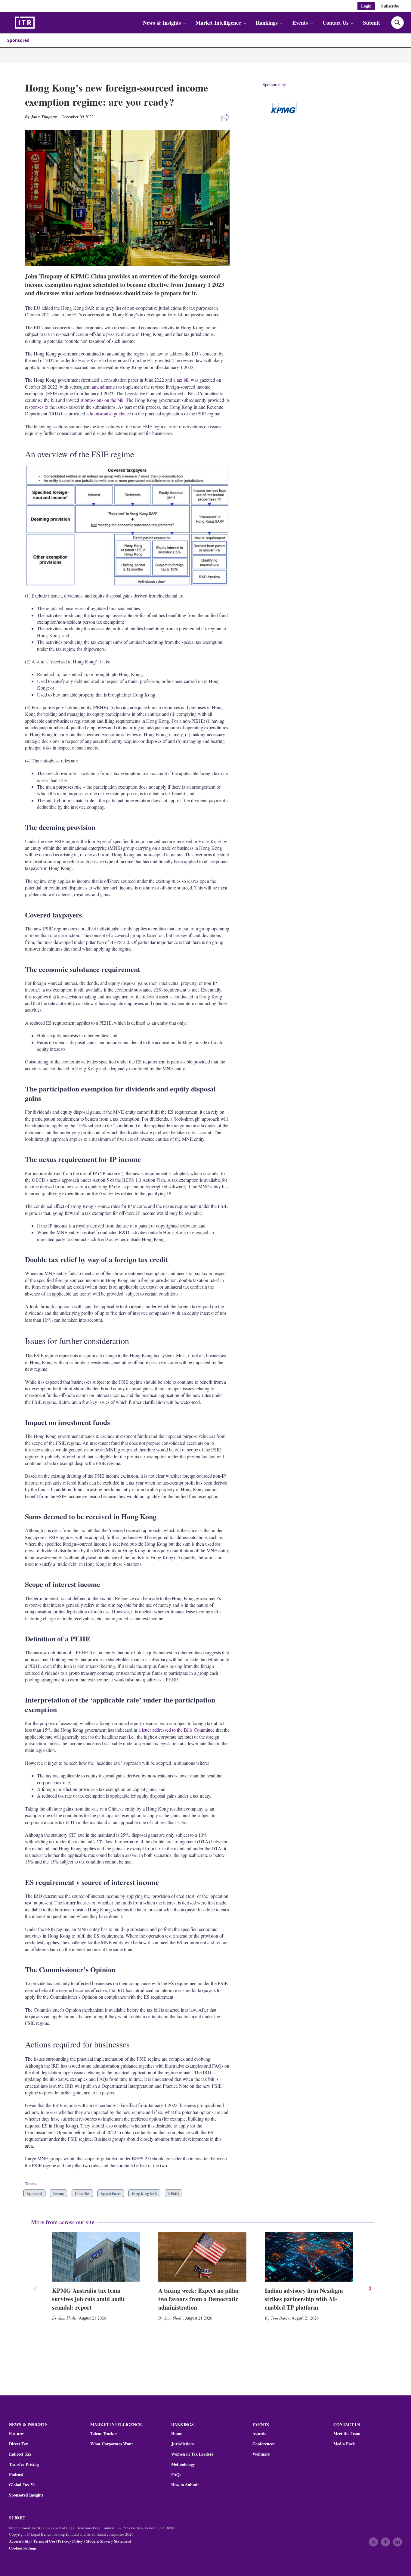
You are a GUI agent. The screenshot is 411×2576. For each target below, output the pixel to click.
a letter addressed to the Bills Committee (176, 1730)
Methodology (183, 2464)
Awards (259, 2434)
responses (34, 407)
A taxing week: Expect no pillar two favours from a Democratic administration (199, 2299)
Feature (59, 2193)
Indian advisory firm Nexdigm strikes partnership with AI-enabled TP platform (304, 2299)
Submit (372, 23)
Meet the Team (347, 2434)
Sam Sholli (67, 2318)
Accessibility (20, 2541)
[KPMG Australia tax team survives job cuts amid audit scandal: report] (96, 2257)
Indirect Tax (20, 2454)
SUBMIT (17, 2518)
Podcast (16, 2475)
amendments (104, 387)
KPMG (174, 2193)
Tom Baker (280, 2318)
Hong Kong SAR (144, 2193)
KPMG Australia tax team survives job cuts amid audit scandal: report (88, 2299)
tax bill (183, 380)
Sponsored (18, 40)
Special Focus (111, 2193)
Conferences (263, 2444)
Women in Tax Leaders (192, 2454)
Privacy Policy (70, 2541)
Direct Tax (82, 2193)
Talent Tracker (104, 2434)
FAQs (176, 2475)
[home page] (39, 23)
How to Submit (185, 2485)
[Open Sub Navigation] (184, 23)
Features (17, 2434)
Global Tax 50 (22, 2485)
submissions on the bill (102, 400)
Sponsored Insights (26, 2495)
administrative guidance (109, 413)
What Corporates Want (112, 2444)
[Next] (370, 2289)
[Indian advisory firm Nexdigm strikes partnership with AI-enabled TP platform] (309, 2257)
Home (177, 2434)
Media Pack (344, 2444)
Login (366, 6)
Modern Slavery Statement (108, 2541)
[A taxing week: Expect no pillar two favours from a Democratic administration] (202, 2257)
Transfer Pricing (24, 2464)
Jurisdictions (183, 2444)
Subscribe (390, 6)
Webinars (261, 2454)
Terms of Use (44, 2541)
